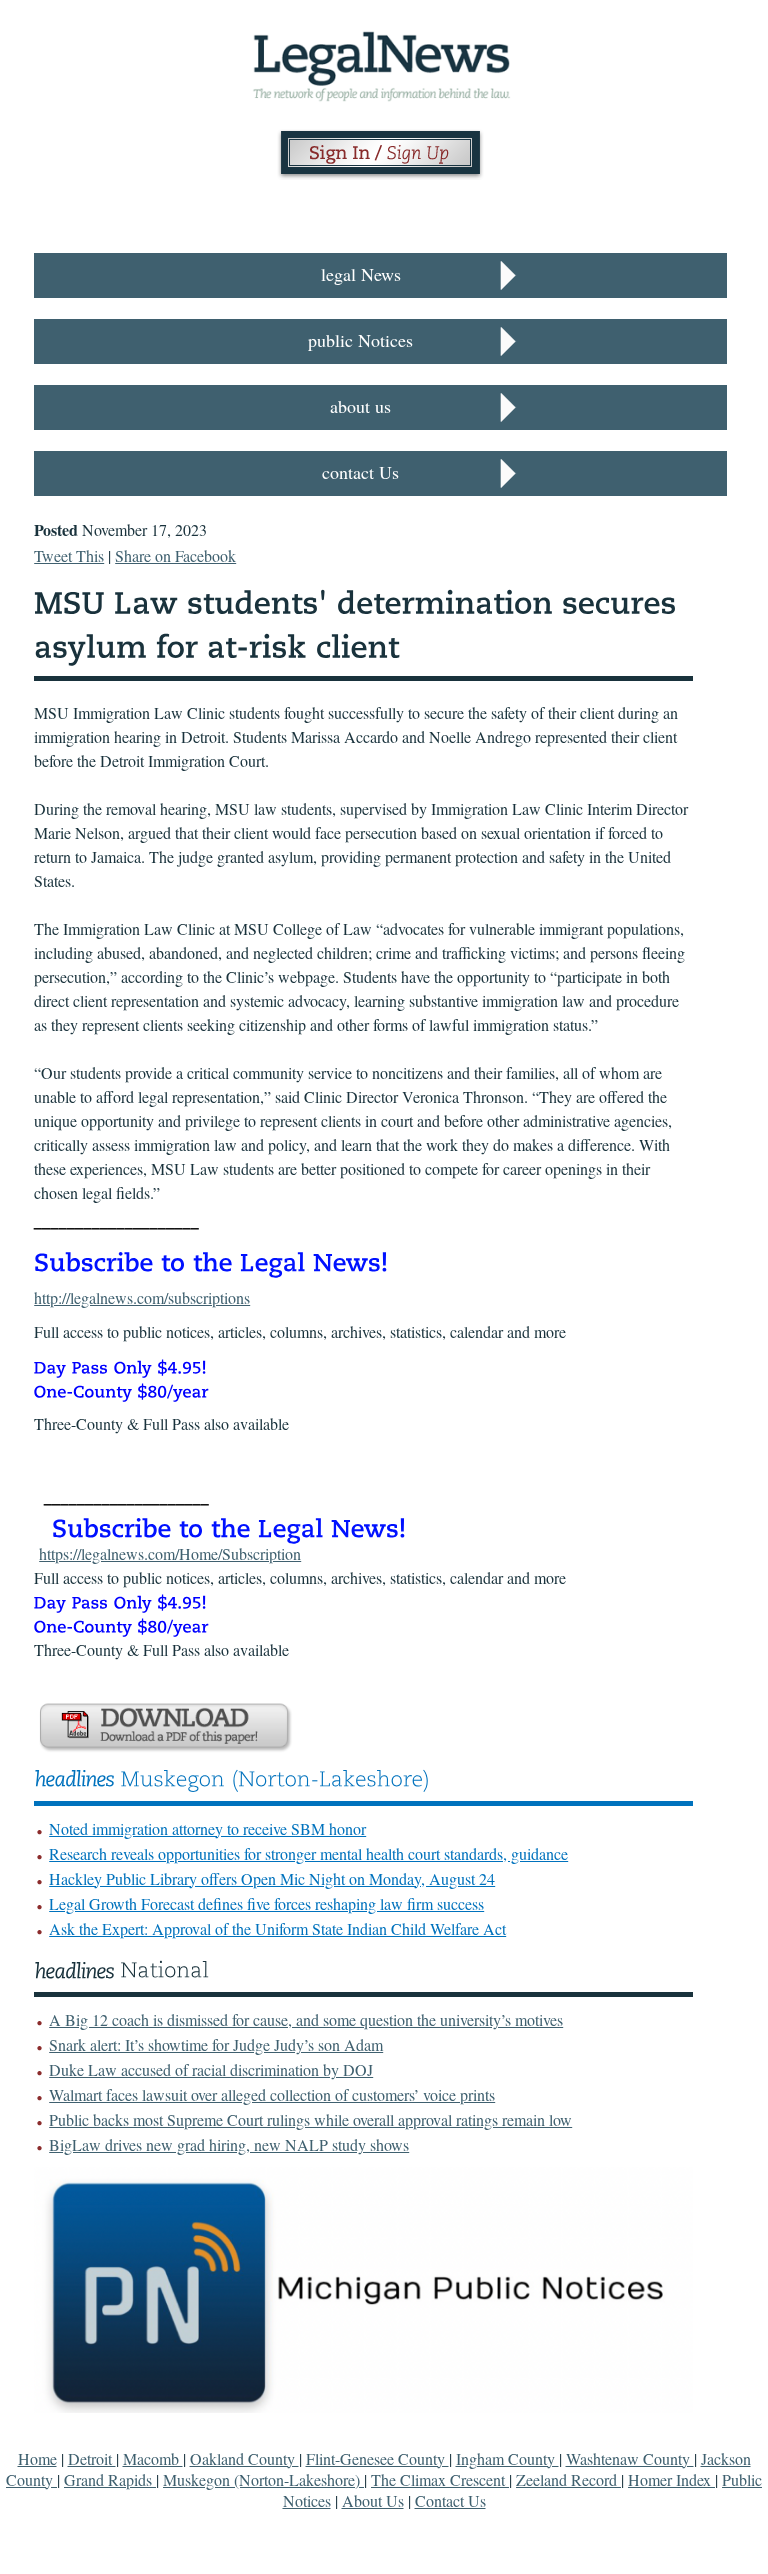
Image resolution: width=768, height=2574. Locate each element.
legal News (361, 274)
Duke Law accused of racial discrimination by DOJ (211, 2069)
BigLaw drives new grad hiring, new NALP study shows (229, 2144)
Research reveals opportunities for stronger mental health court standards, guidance (308, 1853)
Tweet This (69, 555)
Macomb (153, 2458)
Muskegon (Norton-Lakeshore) (263, 2479)
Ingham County (507, 2458)
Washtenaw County (630, 2458)
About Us (373, 2500)
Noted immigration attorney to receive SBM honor (207, 1828)
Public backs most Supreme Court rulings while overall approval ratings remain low (310, 2119)
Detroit (92, 2458)
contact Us (360, 472)
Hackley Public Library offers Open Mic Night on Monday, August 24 (272, 1878)
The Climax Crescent (440, 2479)
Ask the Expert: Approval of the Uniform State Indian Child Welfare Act (277, 1928)
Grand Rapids (110, 2479)
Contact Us (450, 2500)
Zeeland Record (568, 2479)
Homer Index (671, 2479)
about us (360, 406)
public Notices (360, 340)
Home (37, 2458)
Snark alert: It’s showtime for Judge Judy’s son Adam (216, 2044)
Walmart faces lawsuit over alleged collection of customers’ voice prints (272, 2094)
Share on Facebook (175, 555)
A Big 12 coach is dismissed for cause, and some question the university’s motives (306, 2019)
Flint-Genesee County (377, 2458)
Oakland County (244, 2458)
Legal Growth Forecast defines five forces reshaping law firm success (266, 1903)
